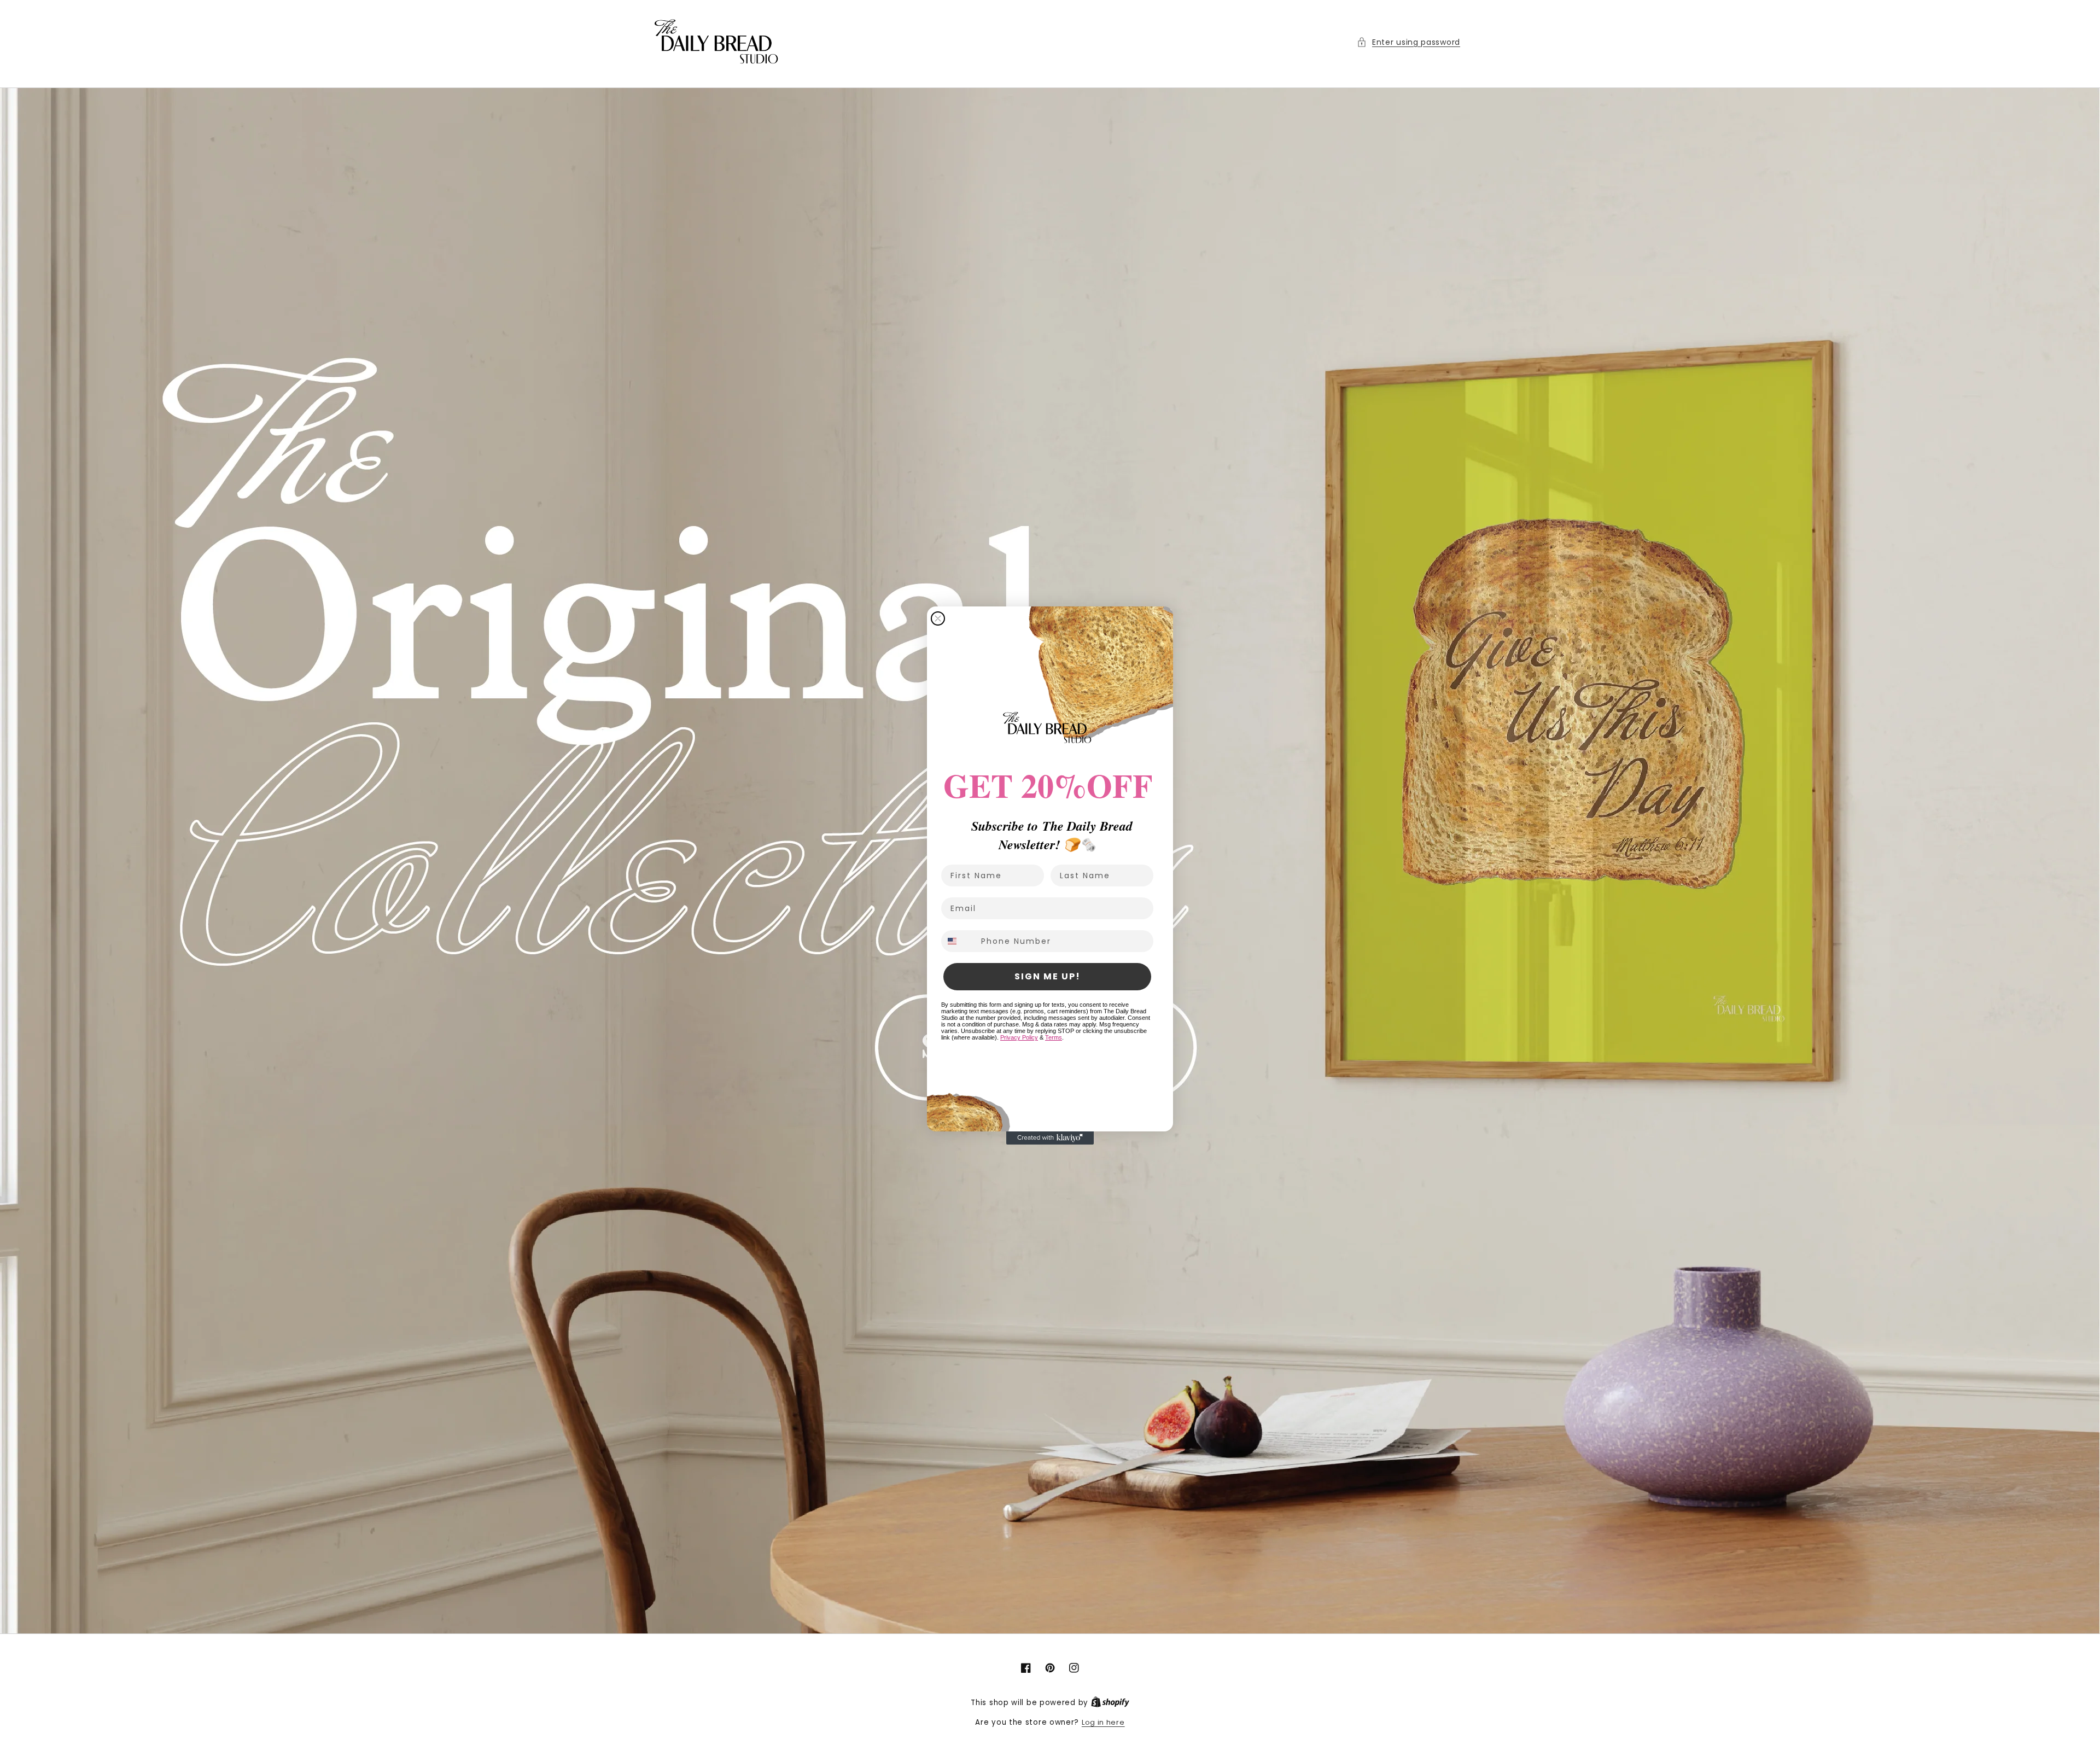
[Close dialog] (938, 618)
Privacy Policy (1019, 1037)
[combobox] (959, 941)
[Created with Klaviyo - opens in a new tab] (1050, 1138)
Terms (1054, 1037)
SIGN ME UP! (1048, 976)
